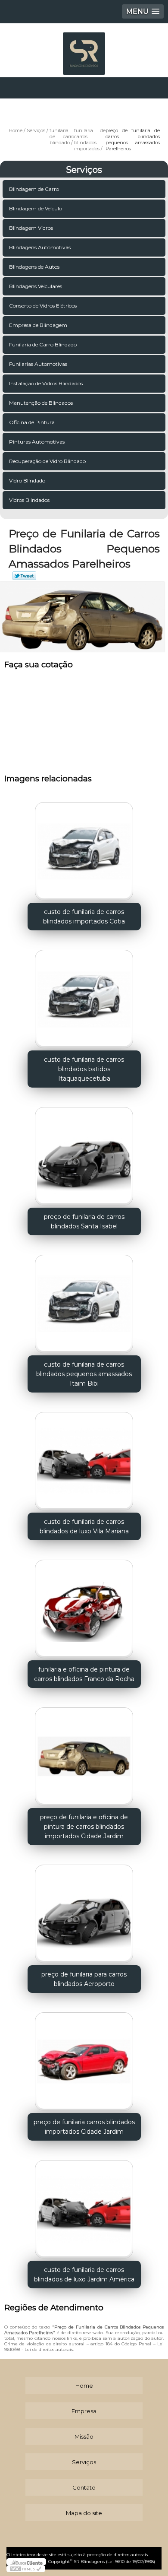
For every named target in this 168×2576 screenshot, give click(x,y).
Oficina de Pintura (32, 422)
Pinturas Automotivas (37, 442)
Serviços (84, 170)
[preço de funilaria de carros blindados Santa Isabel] (84, 1153)
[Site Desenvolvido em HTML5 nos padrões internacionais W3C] (26, 2569)
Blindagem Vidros (31, 228)
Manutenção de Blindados (41, 403)
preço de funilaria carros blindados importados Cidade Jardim (84, 2127)
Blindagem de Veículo (36, 208)
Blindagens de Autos (34, 267)
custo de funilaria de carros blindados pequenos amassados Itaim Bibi (84, 1374)
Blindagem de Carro (34, 189)
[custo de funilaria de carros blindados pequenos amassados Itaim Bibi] (84, 1301)
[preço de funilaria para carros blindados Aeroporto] (84, 1911)
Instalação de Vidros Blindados (46, 383)
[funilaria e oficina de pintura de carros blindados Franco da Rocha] (84, 1606)
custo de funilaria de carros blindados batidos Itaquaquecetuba (84, 1069)
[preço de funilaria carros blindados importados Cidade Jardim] (84, 2059)
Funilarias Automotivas (38, 364)
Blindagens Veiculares (36, 286)
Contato (84, 2487)
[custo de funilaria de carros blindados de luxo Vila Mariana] (84, 1458)
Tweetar (24, 576)
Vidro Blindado (27, 481)
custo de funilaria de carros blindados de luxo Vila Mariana (84, 1526)
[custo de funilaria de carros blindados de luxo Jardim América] (84, 2206)
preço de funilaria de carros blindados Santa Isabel (84, 1221)
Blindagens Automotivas (40, 247)
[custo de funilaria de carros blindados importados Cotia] (84, 848)
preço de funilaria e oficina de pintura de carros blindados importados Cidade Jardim (84, 1827)
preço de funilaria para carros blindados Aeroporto (84, 1979)
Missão (84, 2436)
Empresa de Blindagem (38, 325)
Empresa (84, 2411)
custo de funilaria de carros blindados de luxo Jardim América (84, 2275)
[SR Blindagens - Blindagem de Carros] (84, 49)
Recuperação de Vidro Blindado (47, 461)
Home (84, 2386)
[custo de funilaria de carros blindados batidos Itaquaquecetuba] (84, 996)
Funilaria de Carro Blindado (43, 344)
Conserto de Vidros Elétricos (43, 306)
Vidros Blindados (29, 500)
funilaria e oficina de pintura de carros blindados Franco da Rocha (84, 1674)
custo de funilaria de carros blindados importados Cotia (84, 917)
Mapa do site (84, 2513)
